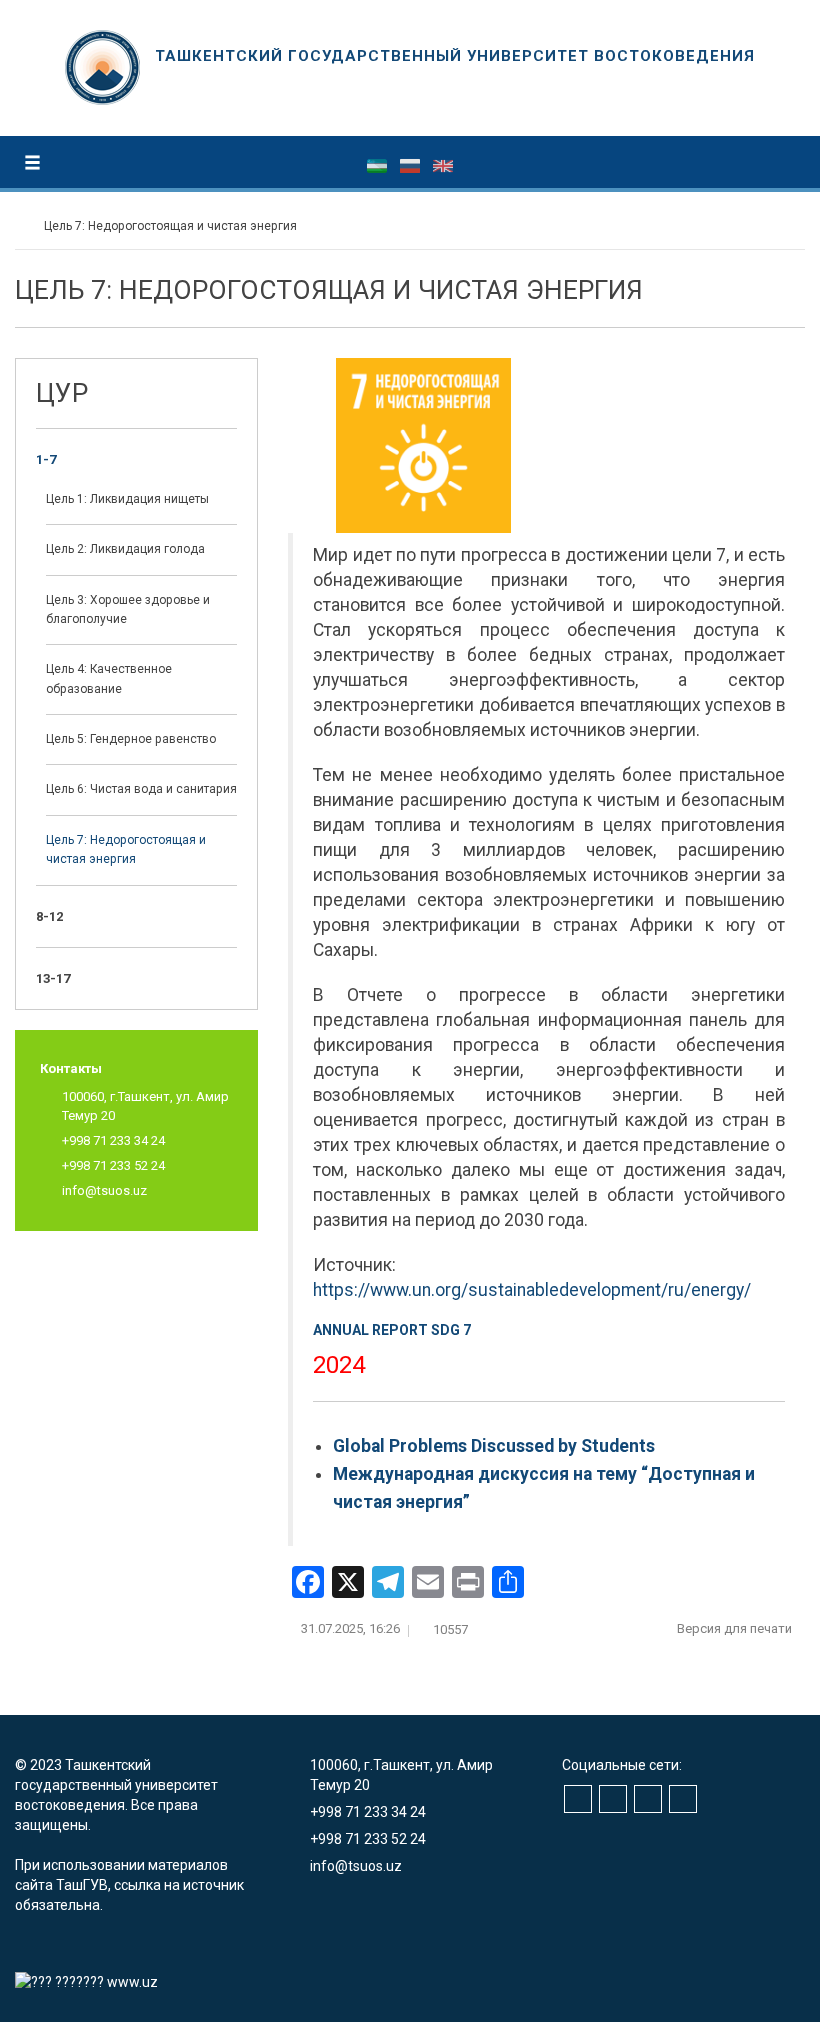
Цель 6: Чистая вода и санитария (141, 789)
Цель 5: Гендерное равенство (131, 739)
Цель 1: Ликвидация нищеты (127, 499)
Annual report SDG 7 (392, 1330)
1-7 (46, 459)
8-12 (49, 916)
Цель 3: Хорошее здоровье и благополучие (128, 609)
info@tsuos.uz (104, 1190)
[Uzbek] (378, 165)
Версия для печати (736, 1628)
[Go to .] (24, 226)
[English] (443, 165)
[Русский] (411, 165)
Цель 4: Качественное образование (109, 678)
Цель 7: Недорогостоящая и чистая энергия (126, 849)
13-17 (53, 978)
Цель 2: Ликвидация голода (125, 549)
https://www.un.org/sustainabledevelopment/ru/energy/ (532, 1290)
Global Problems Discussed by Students (494, 1446)
